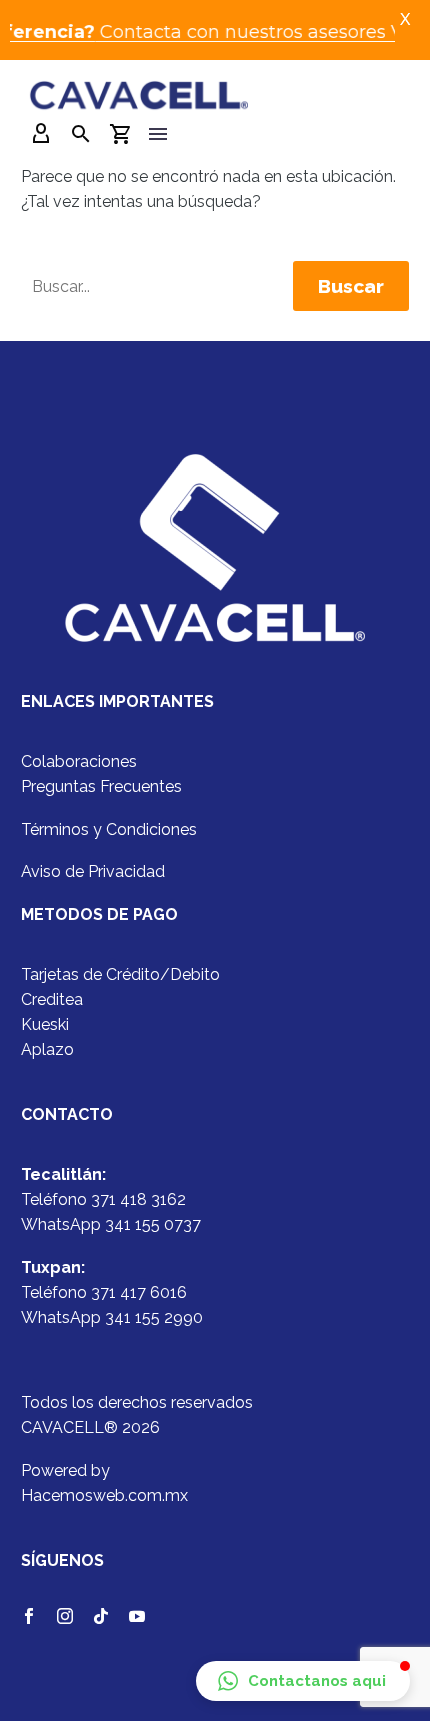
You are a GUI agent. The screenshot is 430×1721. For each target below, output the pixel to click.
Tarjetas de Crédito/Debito (120, 974)
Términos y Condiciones (109, 829)
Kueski (45, 1024)
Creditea (52, 999)
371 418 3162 (138, 1199)
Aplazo (47, 1049)
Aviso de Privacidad (93, 871)
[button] (303, 1681)
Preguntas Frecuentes (101, 786)
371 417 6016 (139, 1292)
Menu (158, 134)
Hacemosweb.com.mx (104, 1495)
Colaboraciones (79, 761)
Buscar (351, 286)
